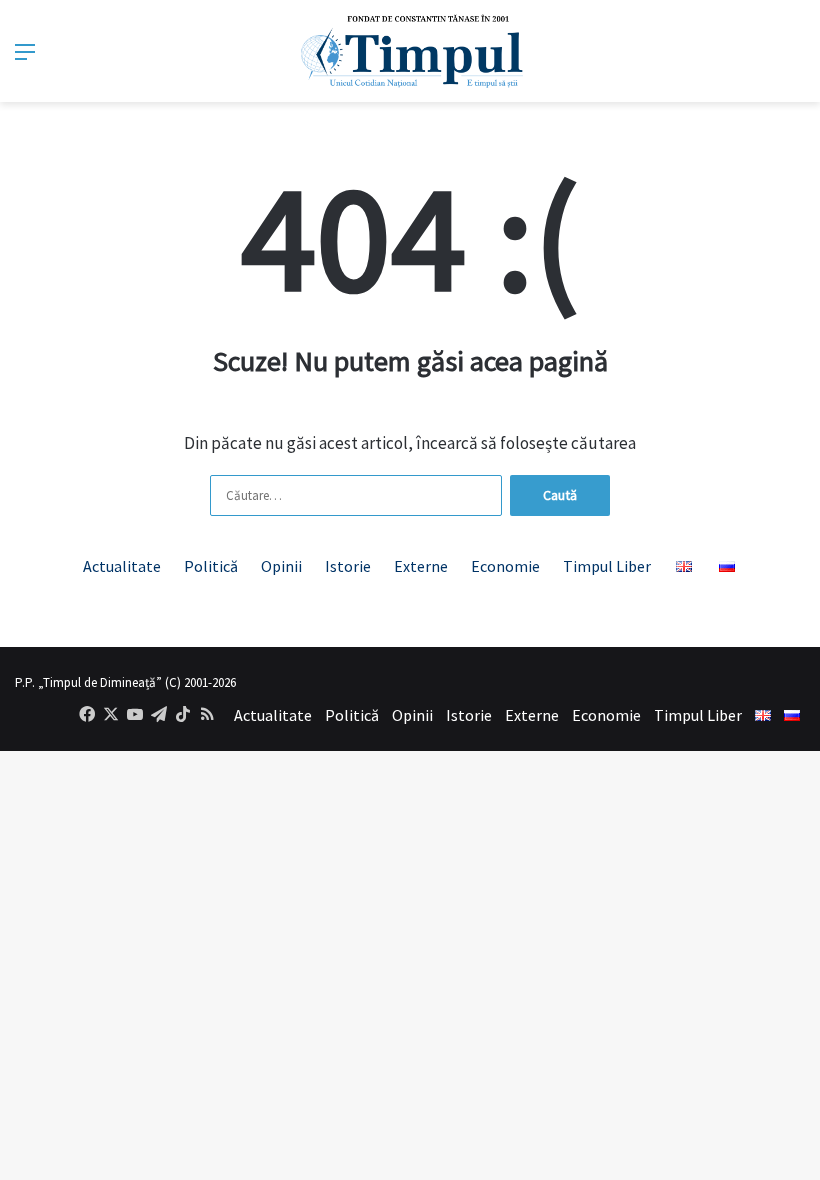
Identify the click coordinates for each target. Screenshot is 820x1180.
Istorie (348, 566)
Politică (211, 566)
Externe (421, 566)
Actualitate (122, 566)
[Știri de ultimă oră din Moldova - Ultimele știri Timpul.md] (410, 51)
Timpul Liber (607, 566)
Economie (505, 566)
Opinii (281, 566)
